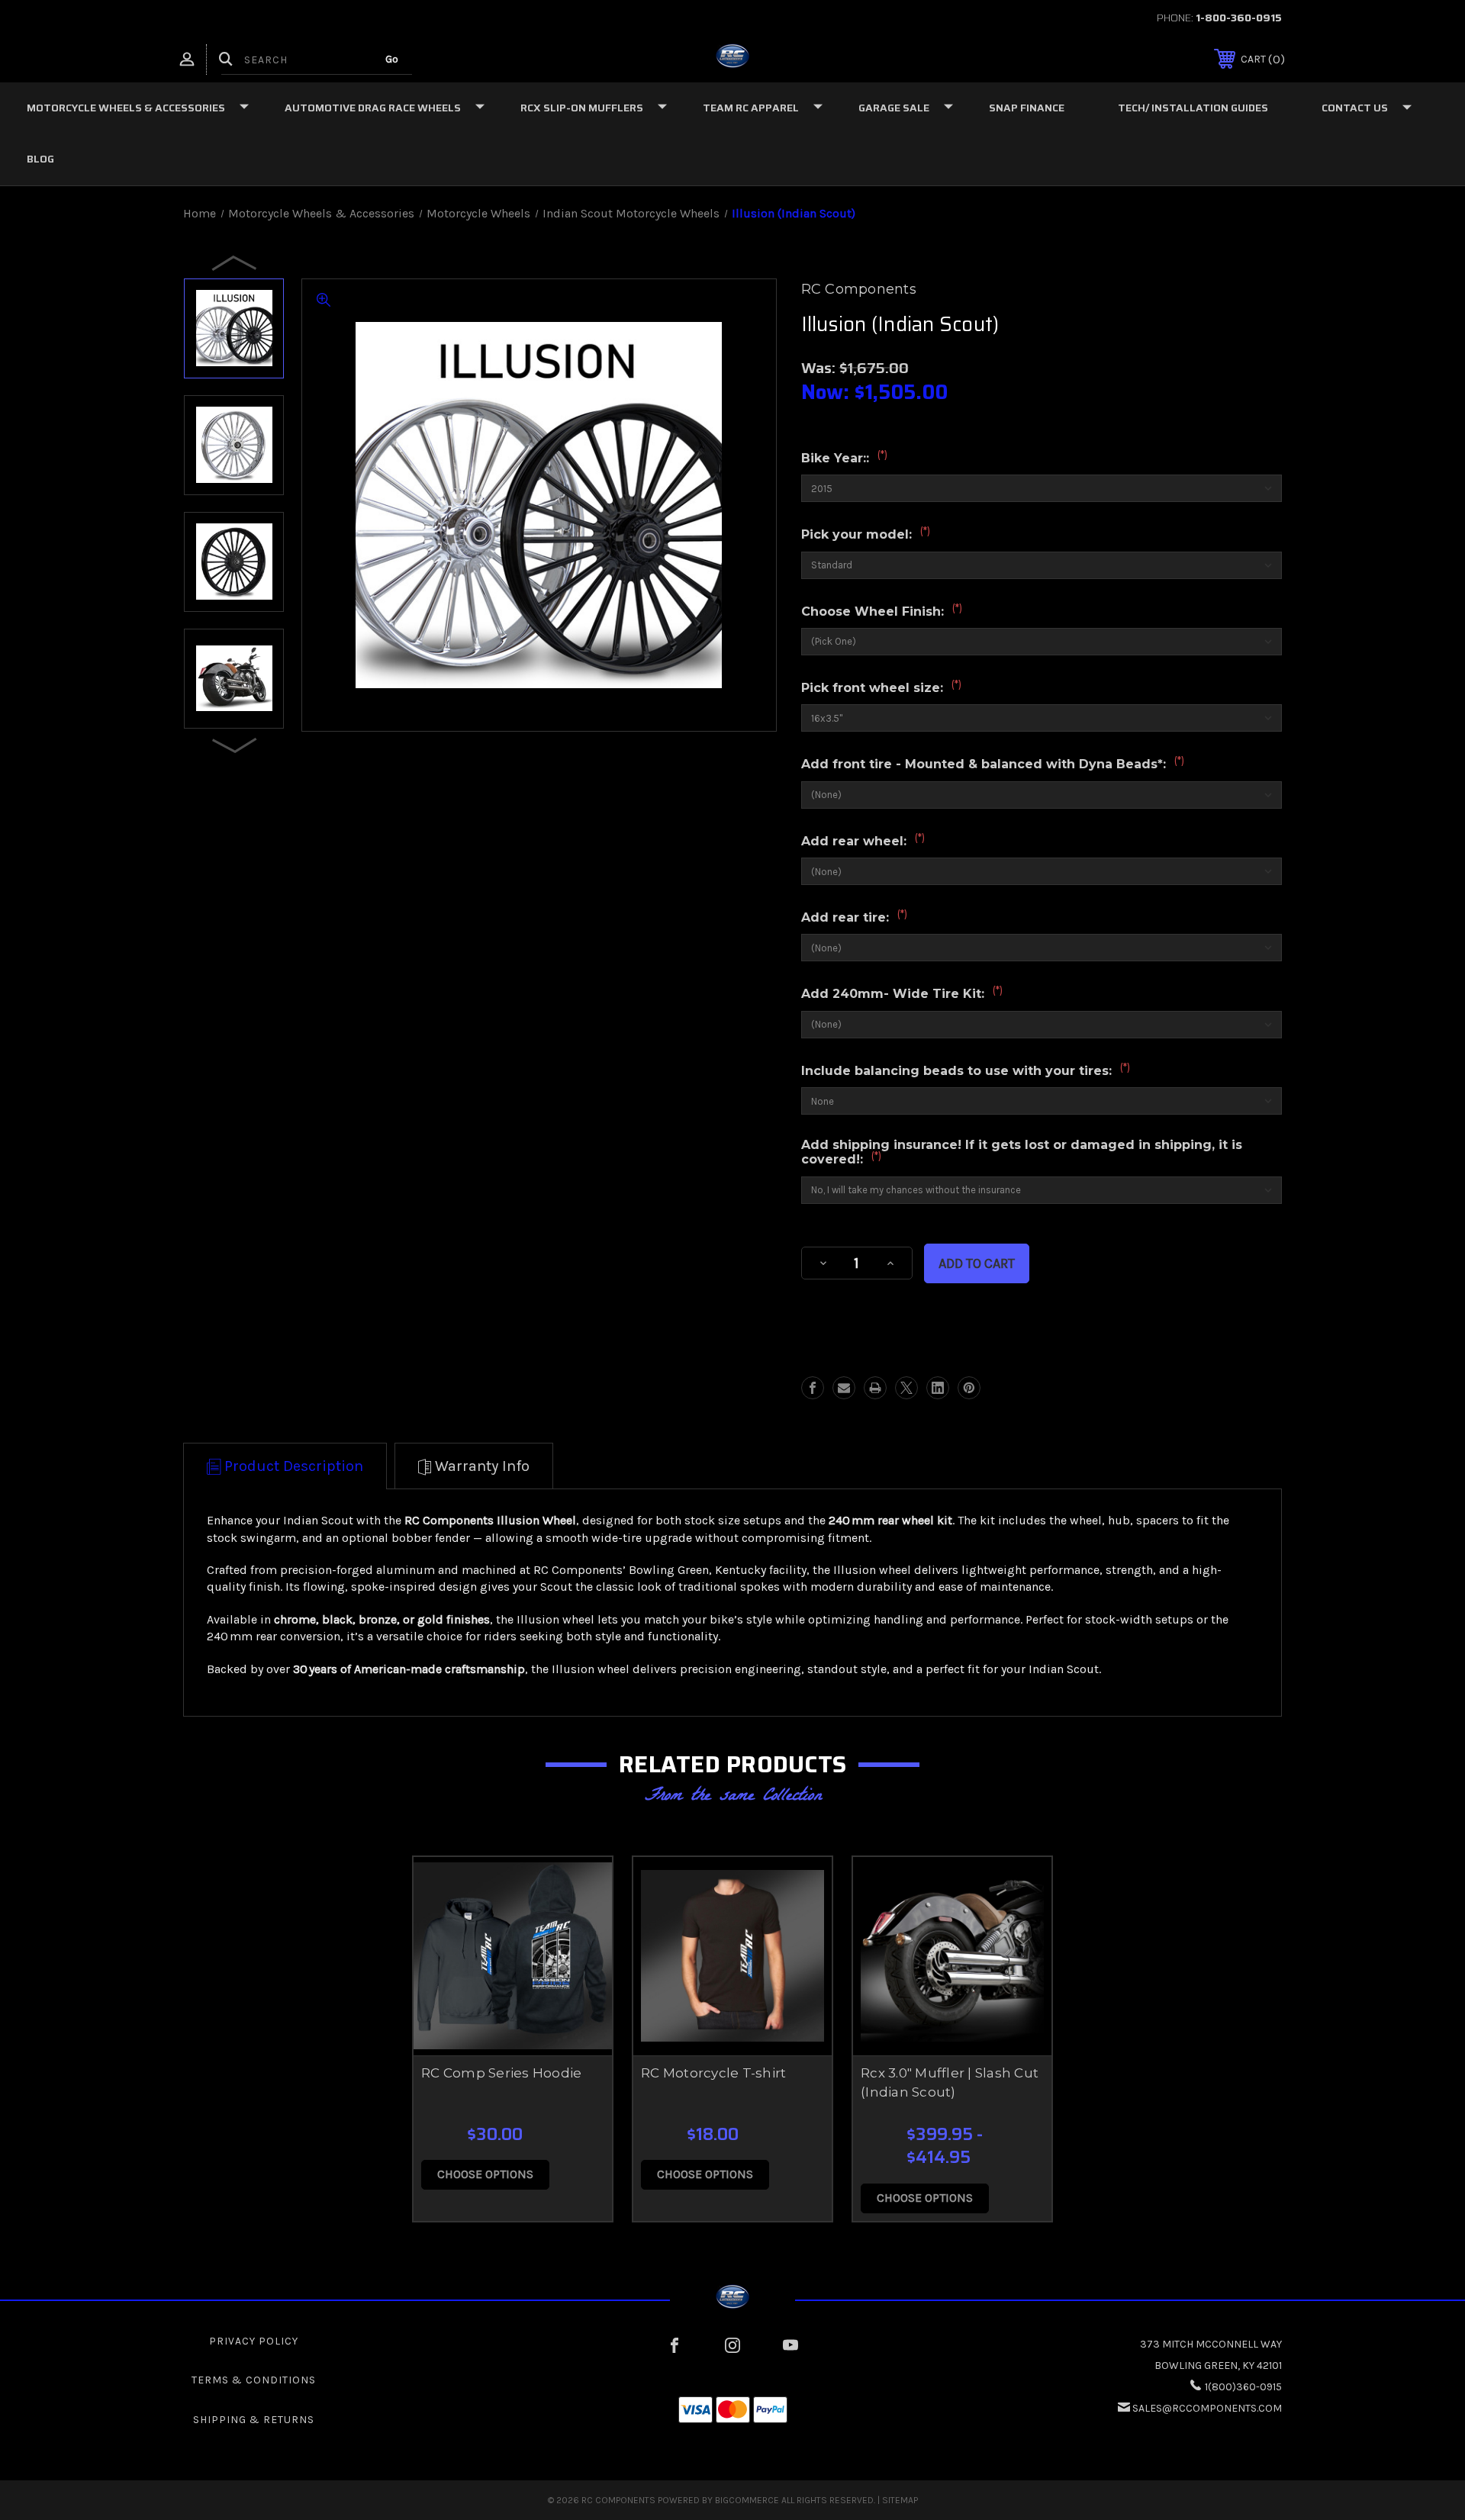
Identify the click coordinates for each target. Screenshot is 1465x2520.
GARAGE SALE (894, 108)
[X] (906, 1388)
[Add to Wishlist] (581, 1927)
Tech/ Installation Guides (1193, 108)
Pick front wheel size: (881, 687)
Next (235, 745)
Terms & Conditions (254, 2380)
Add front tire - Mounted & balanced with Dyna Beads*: (993, 764)
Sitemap (900, 2500)
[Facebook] (813, 1388)
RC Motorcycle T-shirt (713, 2073)
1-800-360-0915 (1239, 18)
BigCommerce (747, 2500)
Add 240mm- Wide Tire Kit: (902, 993)
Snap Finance (1027, 108)
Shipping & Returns (254, 2420)
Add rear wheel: (863, 841)
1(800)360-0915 (1243, 2387)
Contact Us (1355, 108)
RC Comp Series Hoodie (501, 2073)
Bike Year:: (844, 458)
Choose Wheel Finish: (882, 611)
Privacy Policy (254, 2341)
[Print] (875, 1388)
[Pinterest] (969, 1388)
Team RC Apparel (751, 108)
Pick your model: (866, 534)
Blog (40, 159)
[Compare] (581, 1966)
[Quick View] (581, 1888)
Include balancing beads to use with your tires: (966, 1070)
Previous (235, 262)
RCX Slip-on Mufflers (582, 108)
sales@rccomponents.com (1207, 2408)
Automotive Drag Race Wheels (373, 108)
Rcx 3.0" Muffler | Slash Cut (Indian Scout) (950, 2083)
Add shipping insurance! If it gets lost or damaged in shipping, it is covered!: (1022, 1153)
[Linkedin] (938, 1388)
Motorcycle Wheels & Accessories (126, 108)
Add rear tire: (854, 917)
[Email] (844, 1388)
